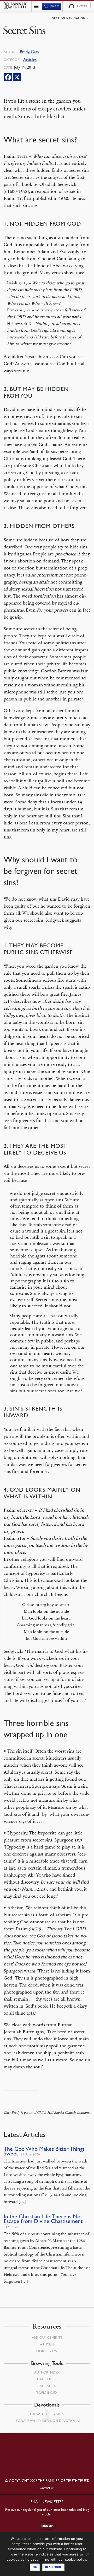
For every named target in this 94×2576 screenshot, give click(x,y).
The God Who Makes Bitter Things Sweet (44, 2151)
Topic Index (47, 2393)
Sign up (47, 2526)
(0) (54, 6)
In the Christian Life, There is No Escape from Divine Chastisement (43, 2219)
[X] (17, 77)
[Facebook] (8, 77)
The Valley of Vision (47, 2414)
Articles (30, 59)
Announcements (47, 2337)
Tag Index (47, 2386)
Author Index (47, 2372)
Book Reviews (47, 2351)
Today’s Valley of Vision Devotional (48, 2421)
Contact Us (47, 2488)
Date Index (47, 2379)
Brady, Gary (30, 52)
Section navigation (69, 18)
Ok (35, 2567)
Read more (53, 2567)
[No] (87, 2554)
